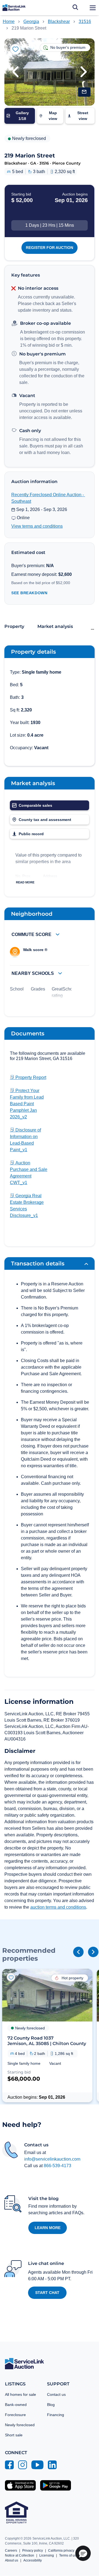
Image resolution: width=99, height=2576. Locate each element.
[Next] (93, 1952)
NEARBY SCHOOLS (33, 973)
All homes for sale (20, 2394)
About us (12, 2560)
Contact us (56, 2394)
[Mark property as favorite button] (15, 49)
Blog (51, 2405)
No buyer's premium (42, 354)
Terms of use (69, 2555)
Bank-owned (16, 2405)
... (92, 628)
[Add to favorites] (11, 1977)
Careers (11, 2551)
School (17, 989)
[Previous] (78, 1952)
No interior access (38, 288)
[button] (15, 72)
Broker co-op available (46, 323)
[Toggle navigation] (93, 8)
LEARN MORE (48, 2228)
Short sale (14, 2435)
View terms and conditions (37, 526)
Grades (38, 989)
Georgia (31, 21)
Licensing (47, 2555)
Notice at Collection (20, 2555)
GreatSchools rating (65, 992)
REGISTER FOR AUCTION (50, 248)
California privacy (61, 2551)
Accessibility (33, 2560)
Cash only (30, 431)
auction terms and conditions (58, 1907)
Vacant (27, 396)
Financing (56, 2415)
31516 (85, 21)
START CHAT (47, 2293)
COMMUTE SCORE (32, 934)
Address (50, 876)
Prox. (27, 876)
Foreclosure (15, 2415)
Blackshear (59, 21)
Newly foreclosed (20, 2425)
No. (18, 876)
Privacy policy (33, 2551)
